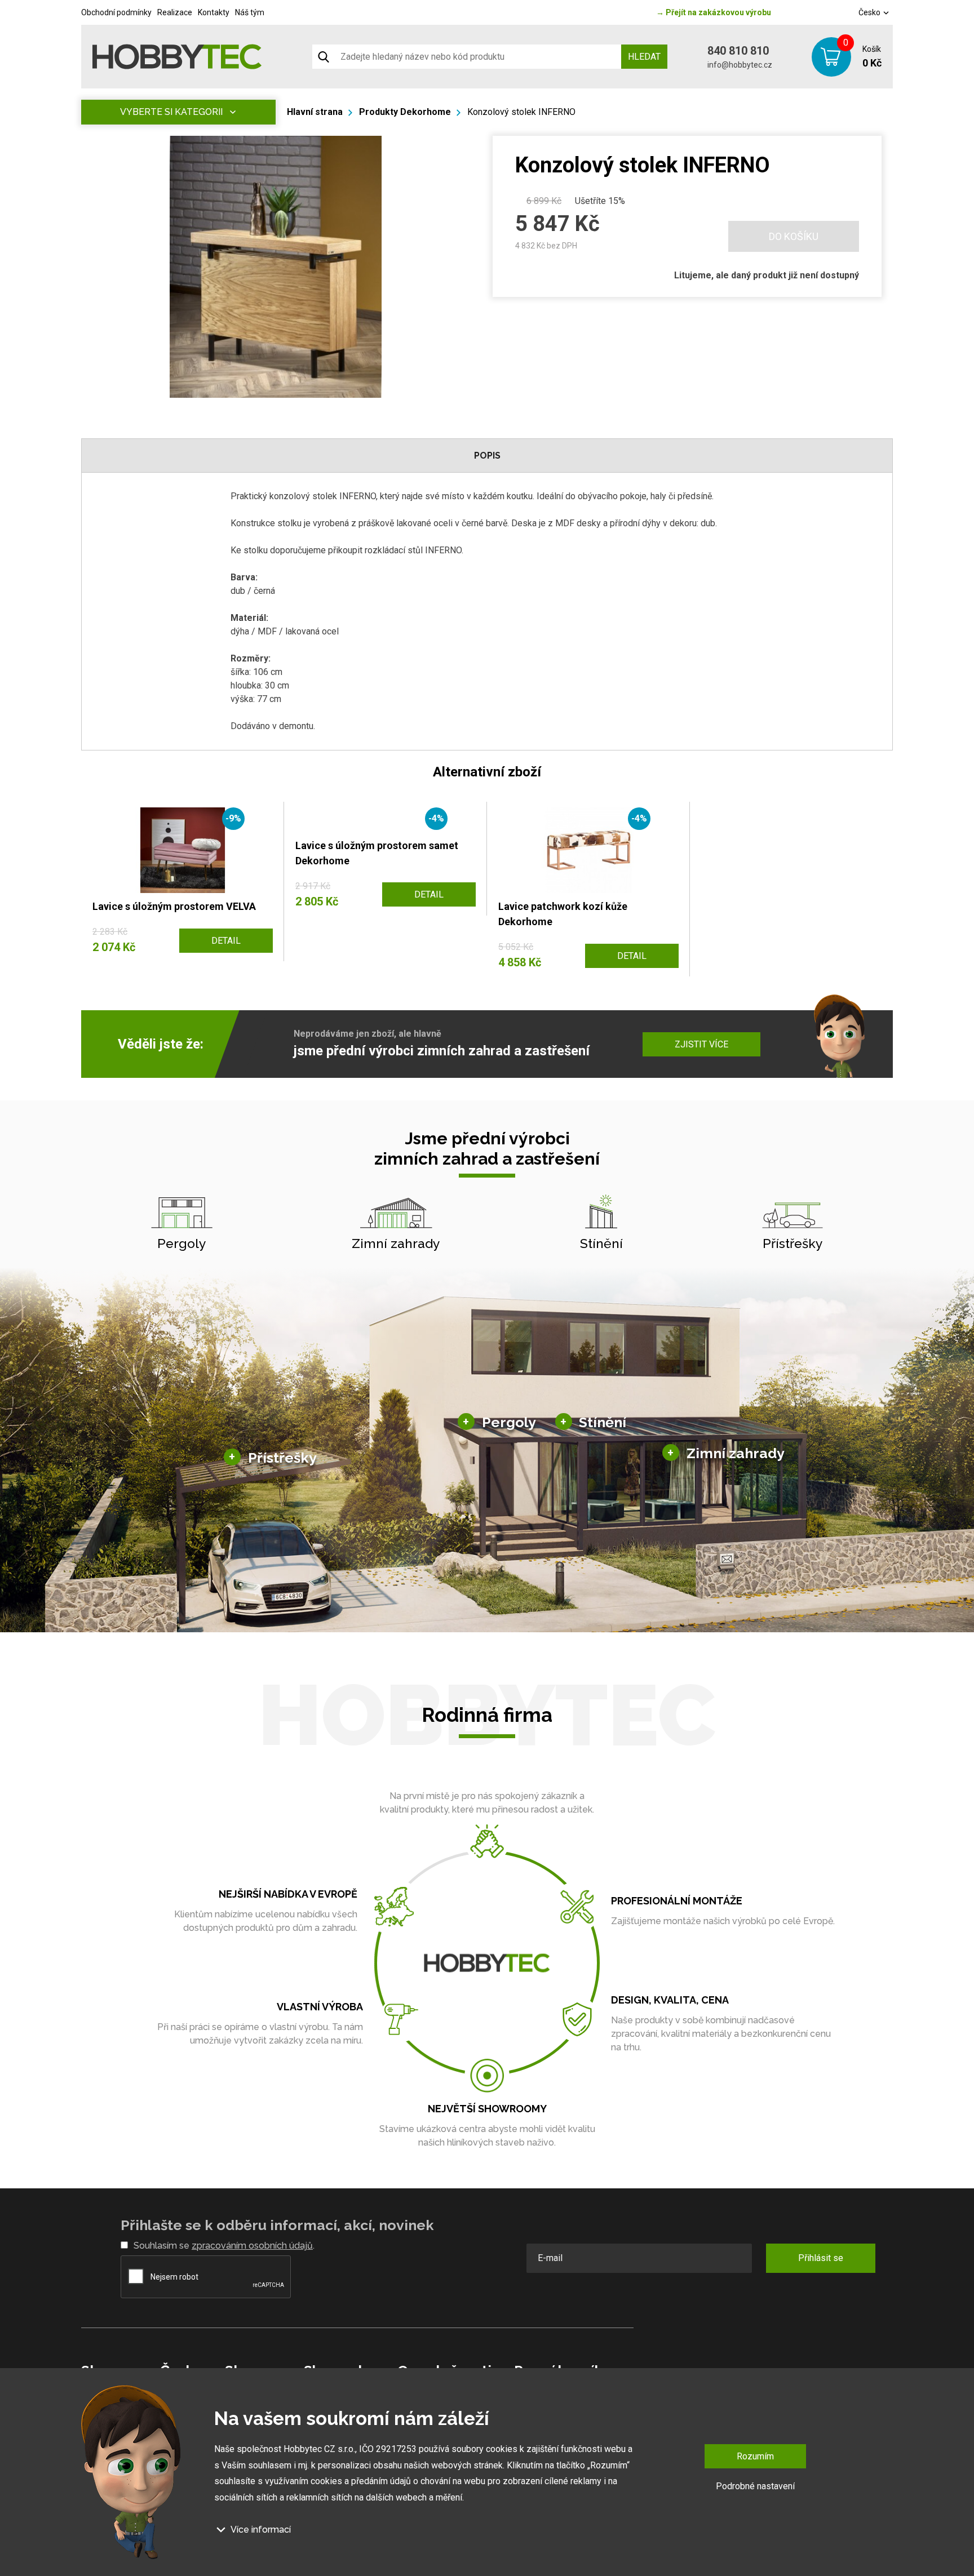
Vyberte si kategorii (171, 112)
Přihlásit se (821, 2258)
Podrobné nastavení (755, 2486)
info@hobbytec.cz (740, 65)
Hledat (644, 57)
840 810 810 (738, 51)
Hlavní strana (315, 112)
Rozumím (755, 2456)
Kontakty (214, 12)
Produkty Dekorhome (405, 112)
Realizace (175, 12)
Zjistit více (701, 1044)
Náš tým (250, 12)
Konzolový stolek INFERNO (521, 112)
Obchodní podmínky (116, 12)
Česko (870, 12)
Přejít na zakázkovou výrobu (714, 12)
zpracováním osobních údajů (252, 2246)
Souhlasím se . (224, 2246)
